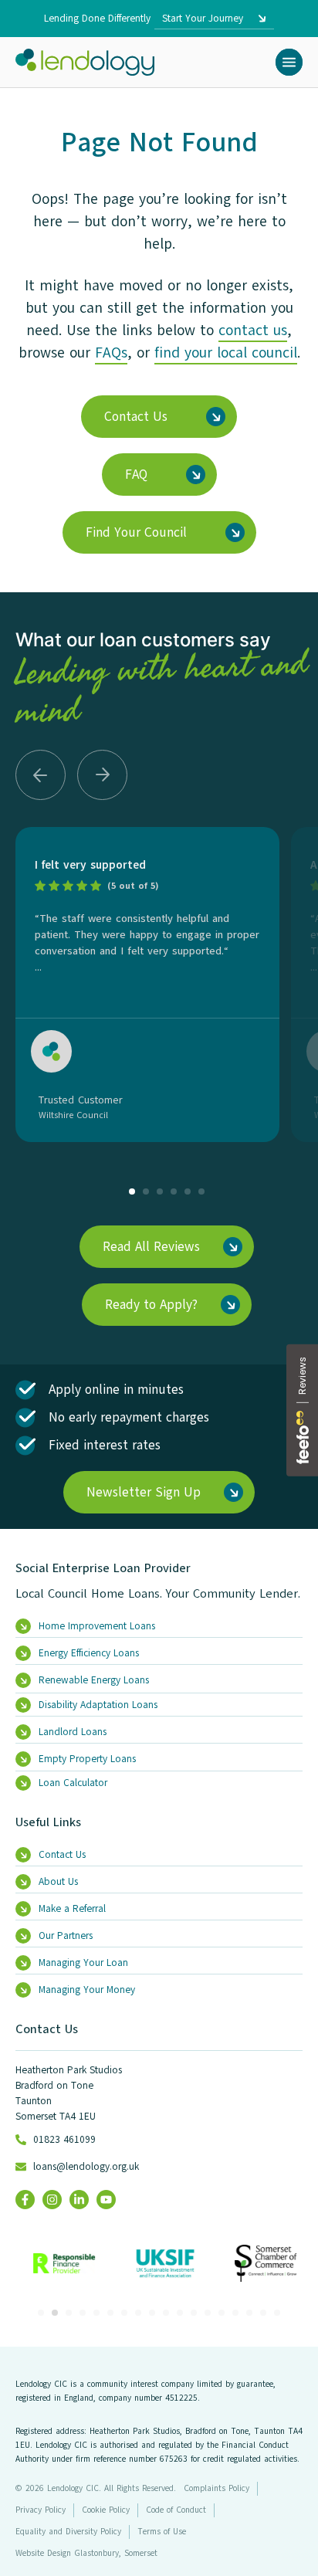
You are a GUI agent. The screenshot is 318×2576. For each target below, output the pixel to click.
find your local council (226, 353)
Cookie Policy (106, 2510)
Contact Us (47, 2029)
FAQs (111, 353)
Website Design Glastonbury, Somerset (86, 2553)
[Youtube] (106, 2200)
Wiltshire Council (73, 1115)
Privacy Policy (41, 2510)
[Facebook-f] (25, 2200)
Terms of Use (162, 2532)
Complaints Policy (217, 2488)
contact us (253, 330)
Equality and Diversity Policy (68, 2532)
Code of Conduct (176, 2510)
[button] (289, 62)
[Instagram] (52, 2200)
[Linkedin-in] (79, 2200)
